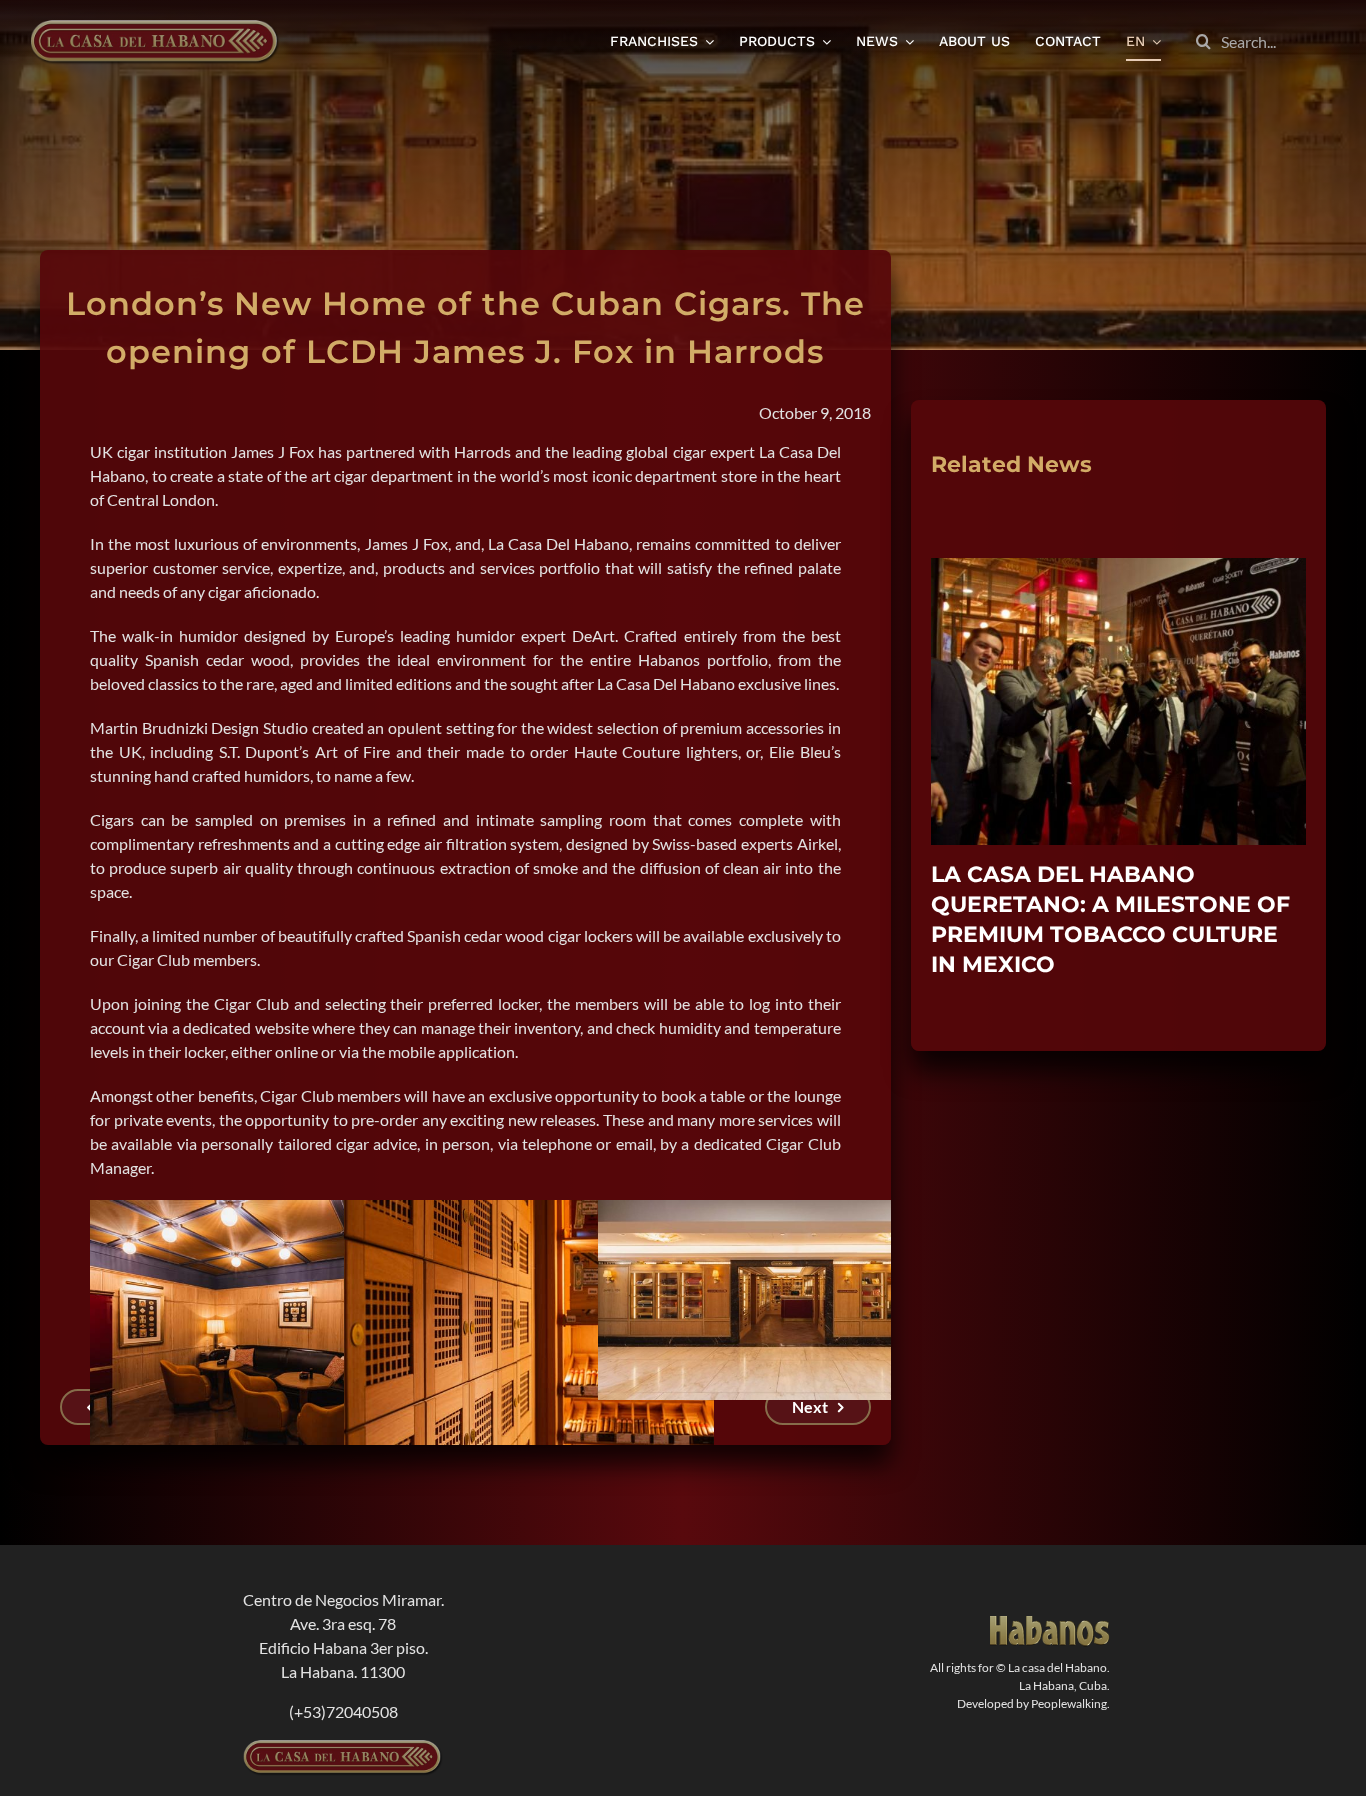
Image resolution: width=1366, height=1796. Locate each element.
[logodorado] (1050, 1623)
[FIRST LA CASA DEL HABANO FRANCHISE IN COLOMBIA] (1118, 567)
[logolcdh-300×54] (343, 1747)
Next (810, 1406)
